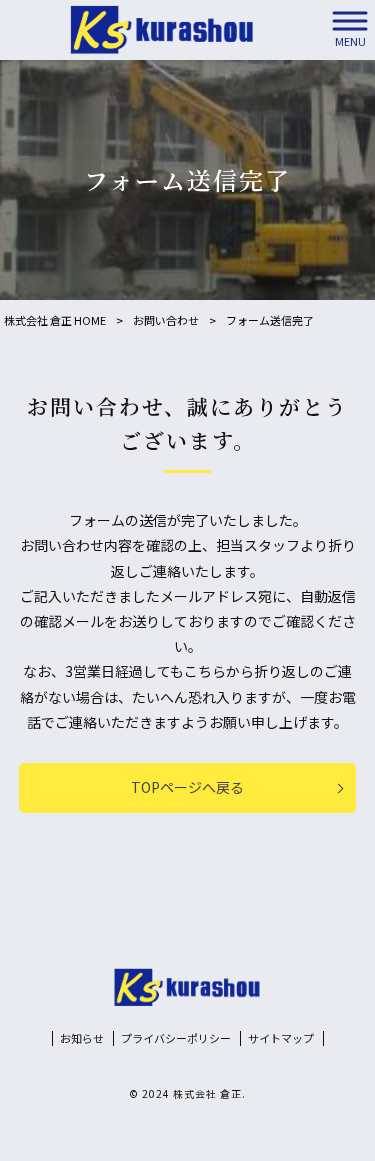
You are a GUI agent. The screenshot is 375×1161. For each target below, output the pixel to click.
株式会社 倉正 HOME (55, 320)
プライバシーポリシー (176, 1038)
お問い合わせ (166, 320)
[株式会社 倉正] (162, 30)
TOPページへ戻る (187, 787)
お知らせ (82, 1038)
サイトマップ (281, 1038)
